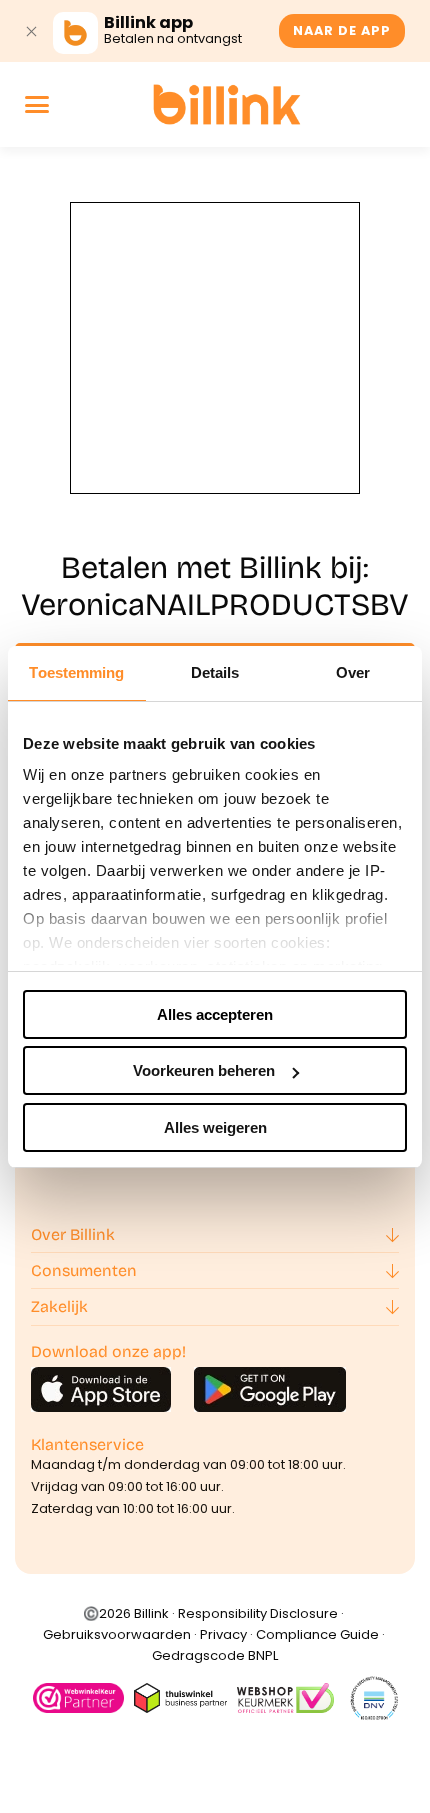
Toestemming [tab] (76, 672)
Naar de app (342, 30)
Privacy (223, 1634)
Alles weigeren (215, 1127)
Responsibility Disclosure (258, 1613)
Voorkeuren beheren (204, 1070)
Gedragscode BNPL (215, 1655)
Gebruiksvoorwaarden (117, 1634)
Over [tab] (353, 672)
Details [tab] (215, 672)
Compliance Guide (317, 1634)
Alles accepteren (215, 1014)
